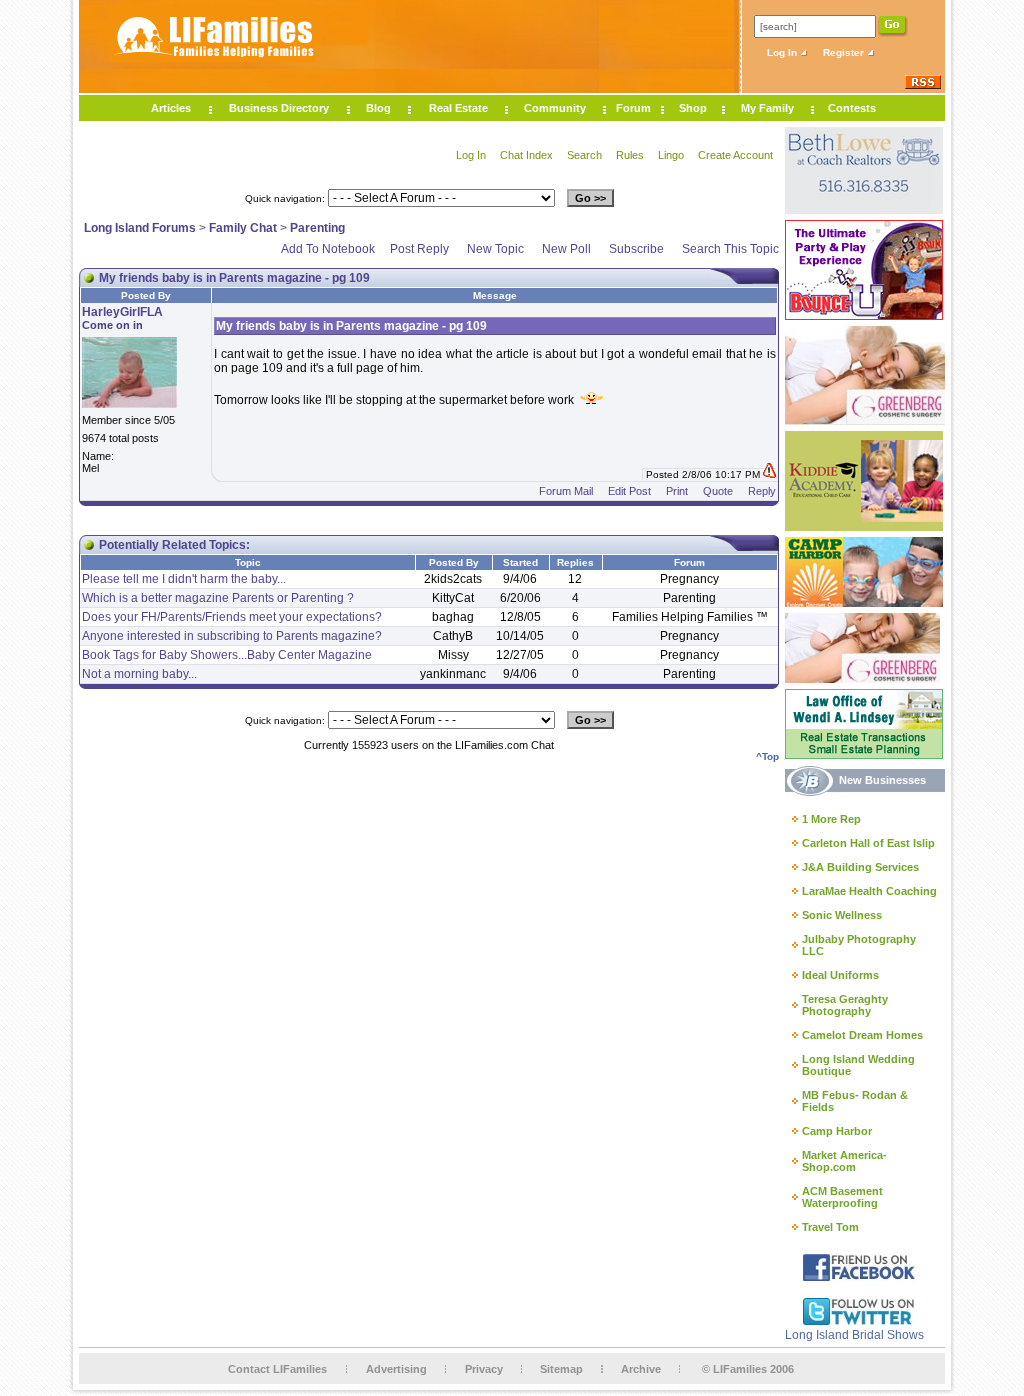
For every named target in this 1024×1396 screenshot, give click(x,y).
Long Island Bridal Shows (854, 1335)
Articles (171, 108)
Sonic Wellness (842, 915)
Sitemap (561, 1369)
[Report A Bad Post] (769, 474)
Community (555, 108)
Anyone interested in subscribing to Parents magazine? (232, 636)
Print (677, 491)
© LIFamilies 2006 (748, 1369)
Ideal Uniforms (840, 975)
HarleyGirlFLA (122, 312)
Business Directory (279, 108)
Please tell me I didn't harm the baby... (184, 579)
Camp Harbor (837, 1131)
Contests (852, 108)
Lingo (671, 155)
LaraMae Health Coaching (869, 891)
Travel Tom (830, 1227)
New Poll (566, 249)
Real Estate (458, 108)
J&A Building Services (860, 867)
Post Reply (419, 249)
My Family (767, 108)
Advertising (396, 1369)
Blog (378, 108)
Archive (641, 1369)
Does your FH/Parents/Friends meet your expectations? (232, 617)
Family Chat (243, 228)
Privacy (484, 1369)
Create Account (735, 155)
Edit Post (629, 491)
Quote (718, 491)
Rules (630, 155)
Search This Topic (730, 249)
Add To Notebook (328, 249)
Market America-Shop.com (844, 1161)
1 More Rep (831, 819)
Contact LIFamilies (277, 1369)
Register (845, 52)
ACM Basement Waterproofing (842, 1197)
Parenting (317, 228)
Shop (693, 108)
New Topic (495, 249)
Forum (633, 108)
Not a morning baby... (139, 674)
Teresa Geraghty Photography (845, 1005)
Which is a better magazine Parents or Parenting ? (218, 598)
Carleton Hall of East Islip (868, 843)
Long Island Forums (140, 228)
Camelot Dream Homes (862, 1035)
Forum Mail (566, 491)
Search (584, 155)
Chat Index (526, 155)
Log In (783, 52)
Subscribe (636, 249)
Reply (762, 491)
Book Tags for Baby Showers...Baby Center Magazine (227, 655)
